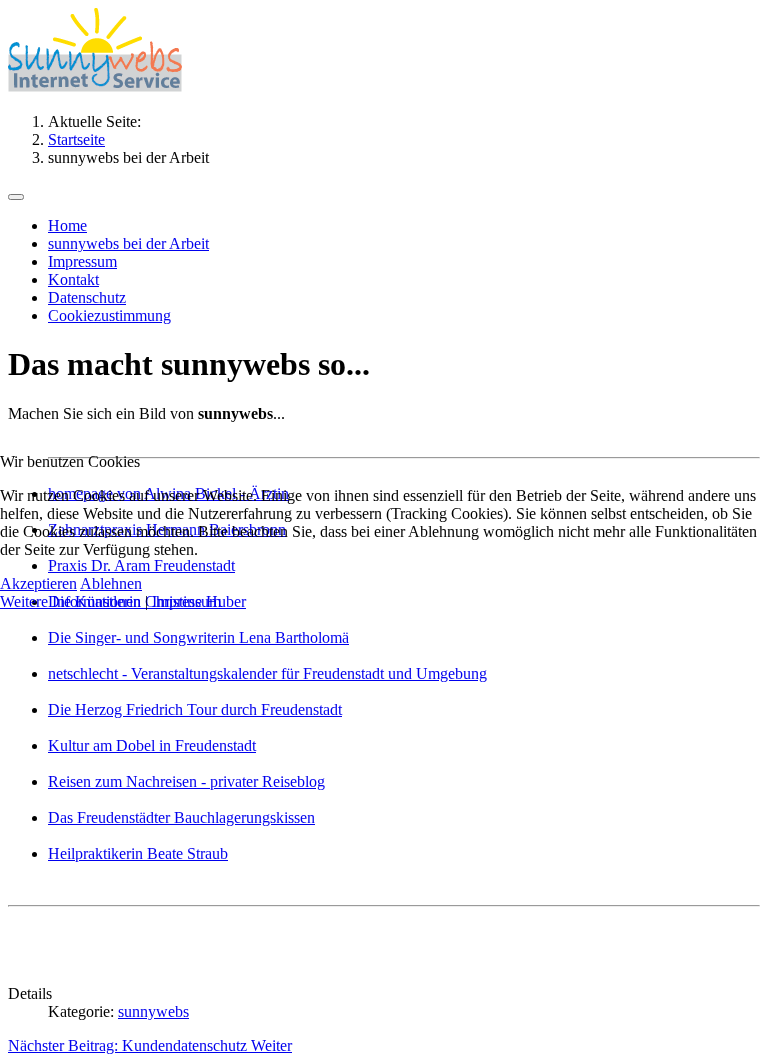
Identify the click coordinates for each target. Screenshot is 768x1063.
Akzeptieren (38, 583)
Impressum (186, 601)
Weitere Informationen (70, 601)
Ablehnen (111, 583)
